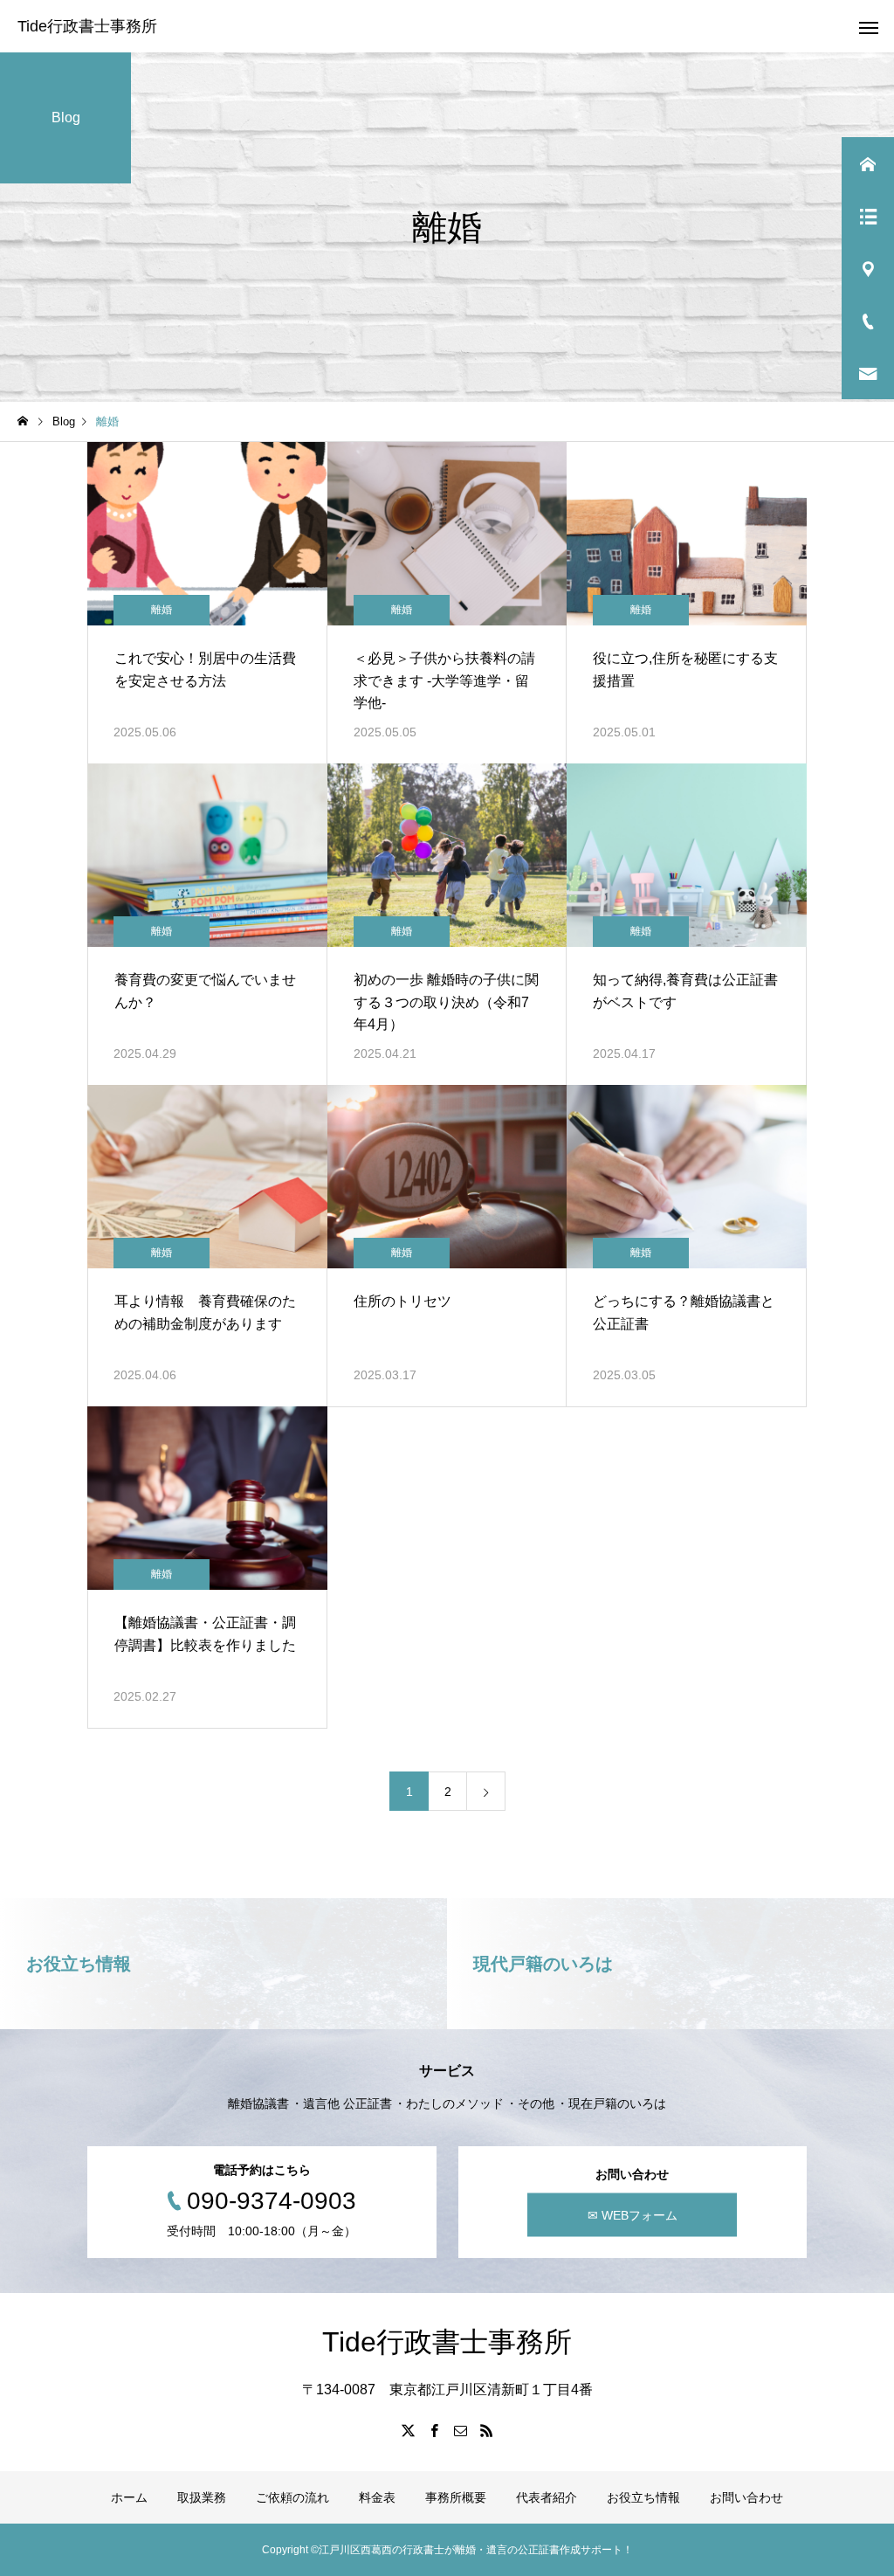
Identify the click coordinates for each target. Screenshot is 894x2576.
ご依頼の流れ (292, 2497)
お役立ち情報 (643, 2497)
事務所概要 (456, 2497)
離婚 (162, 610)
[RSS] (486, 2430)
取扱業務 (202, 2497)
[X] (408, 2430)
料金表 (377, 2497)
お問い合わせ (746, 2497)
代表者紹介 (547, 2497)
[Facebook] (434, 2430)
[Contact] (460, 2430)
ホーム (129, 2497)
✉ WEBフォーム (633, 2215)
